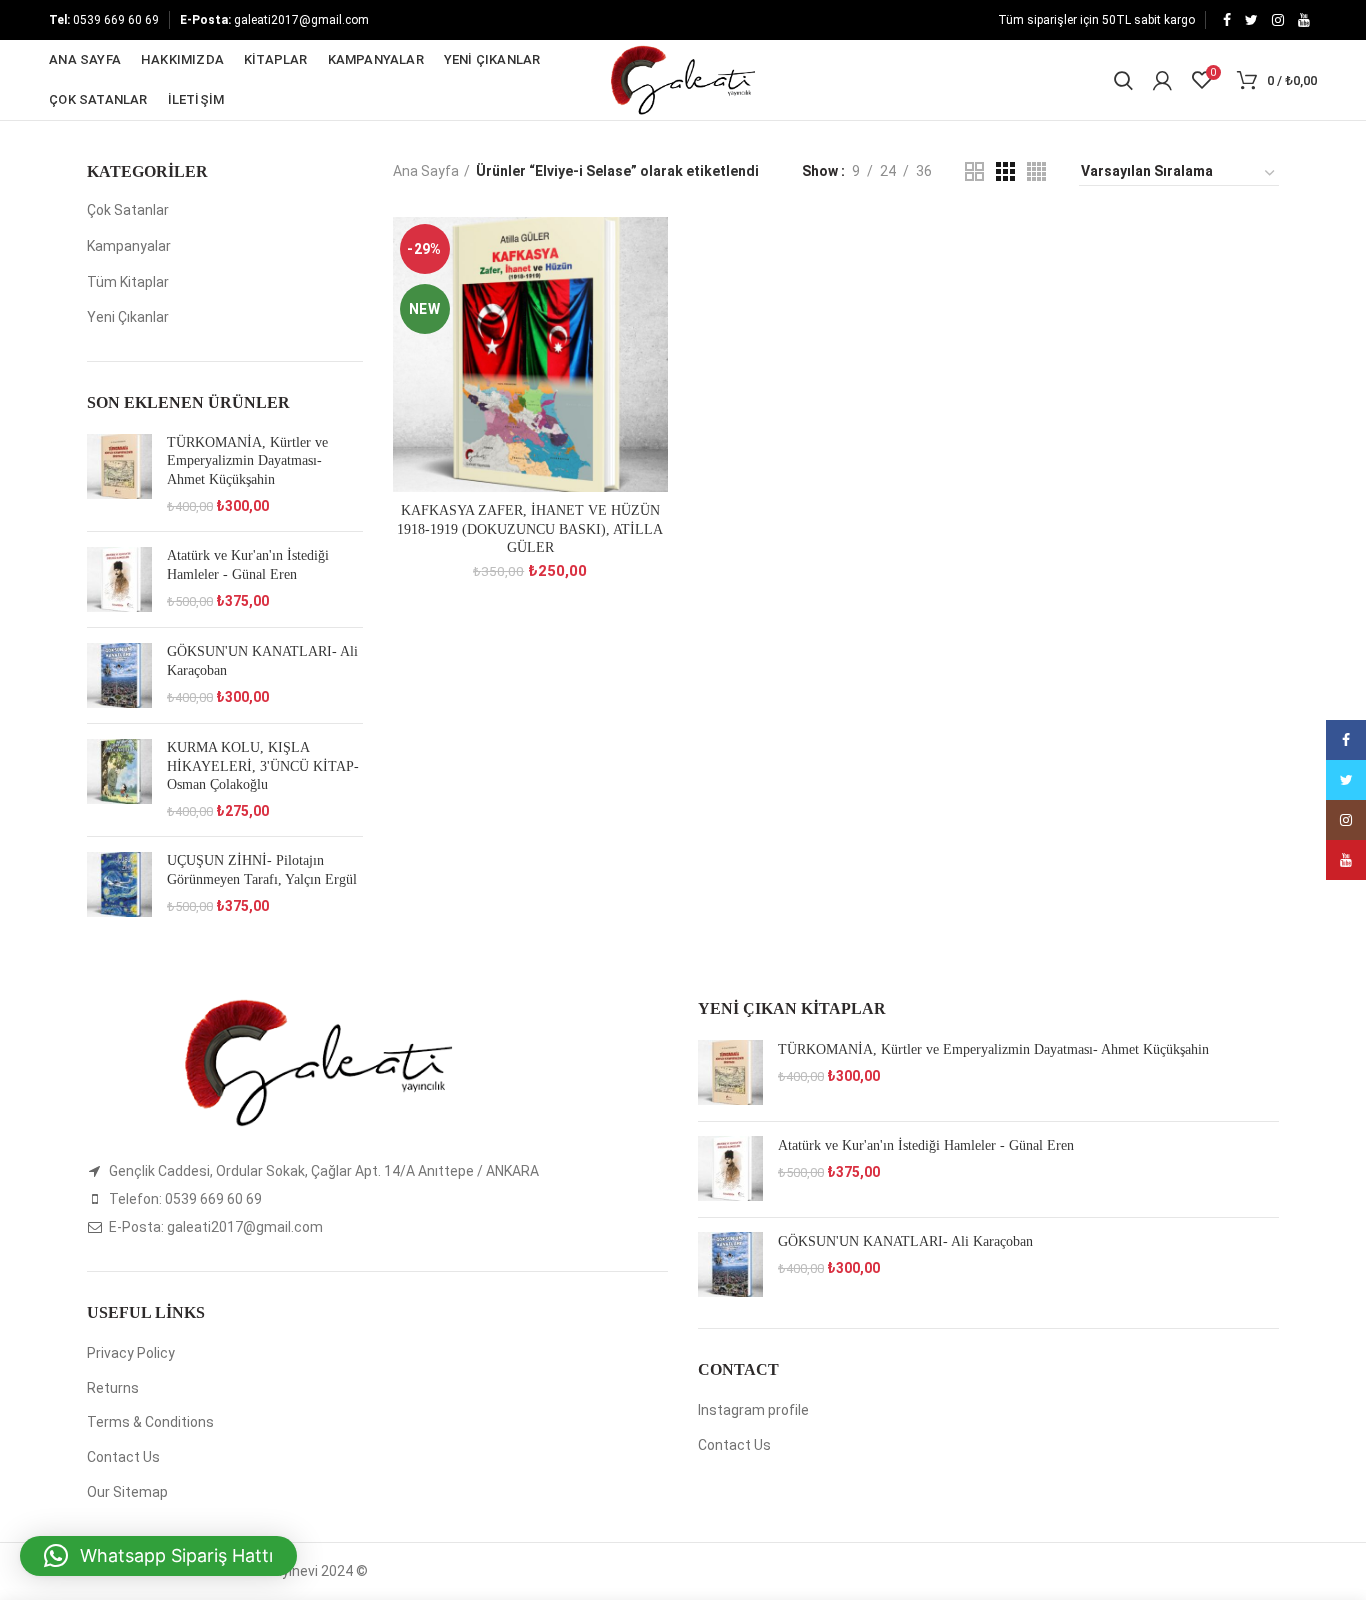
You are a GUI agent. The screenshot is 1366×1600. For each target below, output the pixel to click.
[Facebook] (1227, 20)
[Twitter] (1251, 20)
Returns (113, 1388)
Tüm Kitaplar (128, 282)
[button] (158, 1556)
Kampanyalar (129, 246)
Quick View (653, 294)
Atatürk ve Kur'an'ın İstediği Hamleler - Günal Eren (248, 564)
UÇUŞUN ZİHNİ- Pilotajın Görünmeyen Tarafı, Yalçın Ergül (262, 869)
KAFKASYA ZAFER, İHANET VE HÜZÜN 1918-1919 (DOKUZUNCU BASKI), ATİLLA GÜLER (530, 528)
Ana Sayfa (426, 171)
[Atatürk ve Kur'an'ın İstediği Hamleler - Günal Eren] (119, 579)
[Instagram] (1278, 20)
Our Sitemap (127, 1492)
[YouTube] (1304, 20)
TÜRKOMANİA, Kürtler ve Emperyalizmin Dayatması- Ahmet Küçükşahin (247, 460)
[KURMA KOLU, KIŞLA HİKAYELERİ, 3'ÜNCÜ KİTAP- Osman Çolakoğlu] (119, 780)
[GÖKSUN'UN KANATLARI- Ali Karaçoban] (119, 675)
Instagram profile (753, 1410)
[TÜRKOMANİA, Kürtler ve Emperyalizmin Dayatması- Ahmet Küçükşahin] (119, 475)
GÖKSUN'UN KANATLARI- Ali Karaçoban (262, 660)
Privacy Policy (131, 1353)
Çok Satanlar (128, 210)
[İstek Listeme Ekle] (653, 249)
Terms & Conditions (150, 1422)
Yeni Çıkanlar (128, 317)
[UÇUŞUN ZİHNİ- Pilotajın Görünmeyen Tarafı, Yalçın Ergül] (119, 884)
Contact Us (123, 1457)
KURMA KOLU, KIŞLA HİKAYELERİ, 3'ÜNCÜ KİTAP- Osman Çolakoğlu (263, 765)
